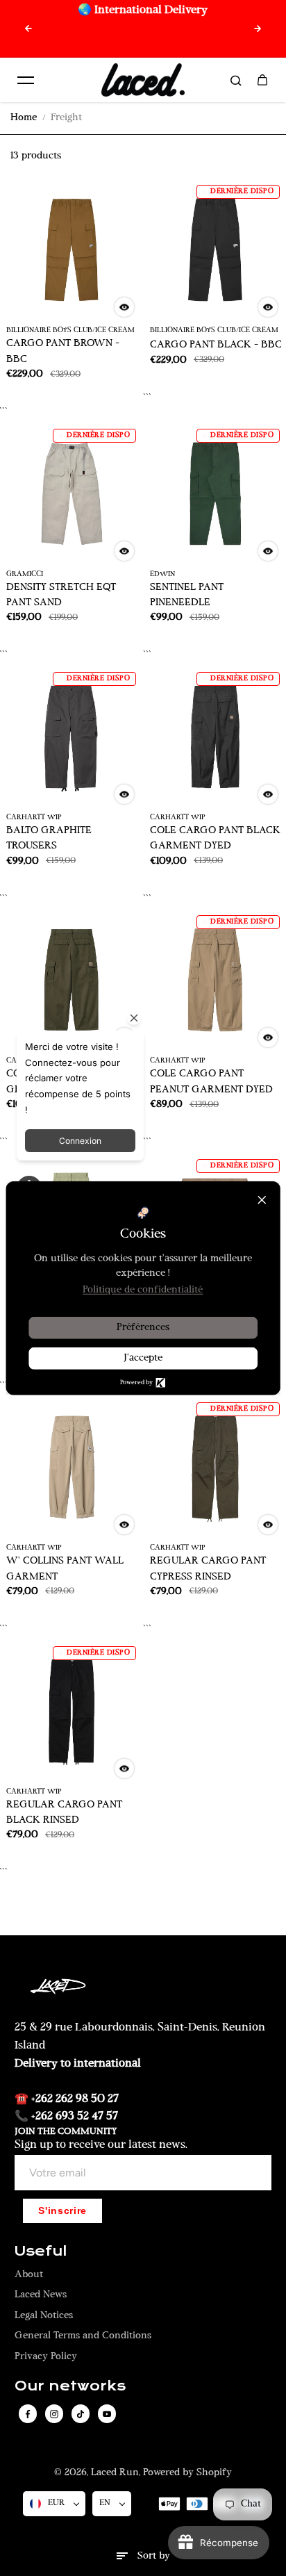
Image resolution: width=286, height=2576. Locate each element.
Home (24, 118)
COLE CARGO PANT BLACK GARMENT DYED (215, 838)
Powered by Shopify (187, 2473)
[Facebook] (28, 2414)
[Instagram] (54, 2414)
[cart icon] (262, 80)
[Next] (258, 28)
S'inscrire (62, 2211)
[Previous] (28, 28)
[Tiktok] (81, 2414)
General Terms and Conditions (83, 2336)
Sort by (154, 2556)
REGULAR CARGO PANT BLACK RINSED (64, 1813)
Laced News (41, 2295)
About (29, 2275)
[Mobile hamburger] (26, 80)
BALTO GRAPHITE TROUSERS (49, 838)
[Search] (236, 80)
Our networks (70, 2386)
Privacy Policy (46, 2357)
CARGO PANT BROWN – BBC (63, 351)
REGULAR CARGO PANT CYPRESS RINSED (208, 1569)
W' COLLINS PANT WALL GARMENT (65, 1569)
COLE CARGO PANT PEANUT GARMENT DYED (211, 1082)
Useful (41, 2251)
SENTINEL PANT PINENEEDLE (187, 595)
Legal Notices (44, 2316)
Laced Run (115, 2473)
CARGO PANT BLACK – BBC (216, 345)
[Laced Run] (143, 80)
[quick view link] (124, 307)
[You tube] (107, 2414)
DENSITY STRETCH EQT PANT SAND (61, 595)
